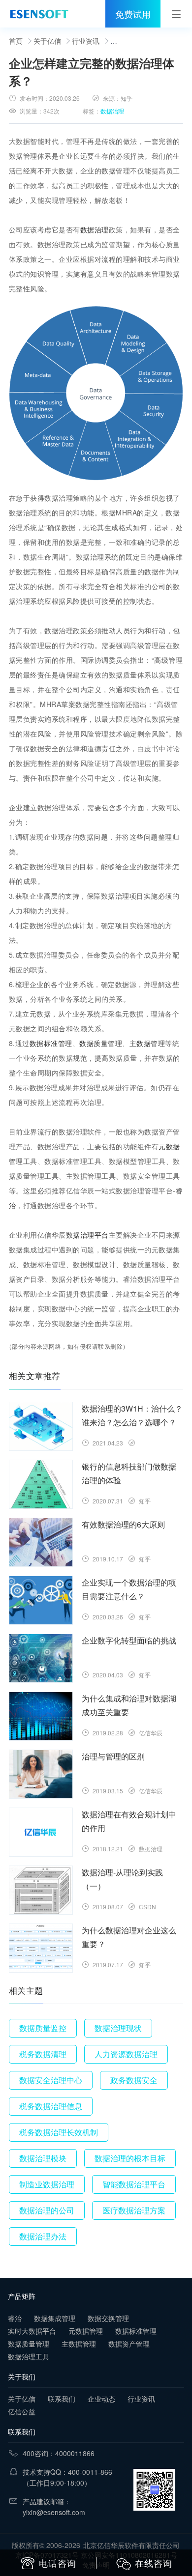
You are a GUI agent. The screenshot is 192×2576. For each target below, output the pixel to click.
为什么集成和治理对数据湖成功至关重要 (129, 1705)
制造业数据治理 (47, 2184)
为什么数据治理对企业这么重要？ (129, 1937)
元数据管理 (86, 2331)
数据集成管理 (55, 2318)
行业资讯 (86, 41)
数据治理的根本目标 (130, 2158)
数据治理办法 (43, 2236)
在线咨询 (154, 2563)
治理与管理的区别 (113, 1756)
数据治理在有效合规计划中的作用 (129, 1821)
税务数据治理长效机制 (59, 2132)
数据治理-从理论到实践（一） (122, 1879)
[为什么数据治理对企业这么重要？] (41, 1948)
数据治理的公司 (47, 2210)
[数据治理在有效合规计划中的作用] (41, 1832)
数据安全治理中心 (51, 2080)
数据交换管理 (108, 2318)
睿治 (15, 2318)
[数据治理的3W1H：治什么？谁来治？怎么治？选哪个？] (41, 1426)
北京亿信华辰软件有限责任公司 (131, 2545)
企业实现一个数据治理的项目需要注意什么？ (129, 1589)
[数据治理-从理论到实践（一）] (41, 1890)
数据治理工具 (29, 2356)
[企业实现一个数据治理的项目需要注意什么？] (41, 1600)
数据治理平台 (87, 1235)
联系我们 (62, 2399)
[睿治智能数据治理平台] (39, 14)
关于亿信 (47, 41)
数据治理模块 (43, 2158)
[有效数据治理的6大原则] (41, 1542)
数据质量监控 (43, 2028)
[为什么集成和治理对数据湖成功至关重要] (41, 1716)
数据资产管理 (129, 2344)
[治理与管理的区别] (41, 1774)
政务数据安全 (134, 2080)
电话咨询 (58, 2563)
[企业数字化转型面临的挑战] (41, 1658)
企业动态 (101, 2399)
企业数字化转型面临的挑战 (129, 1640)
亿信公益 (22, 2411)
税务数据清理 (43, 2054)
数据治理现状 (118, 2028)
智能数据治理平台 (134, 2184)
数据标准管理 (51, 1043)
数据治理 (112, 111)
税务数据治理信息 (51, 2106)
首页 (16, 41)
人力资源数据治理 (126, 2054)
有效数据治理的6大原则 (123, 1524)
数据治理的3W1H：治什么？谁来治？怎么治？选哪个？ (132, 1415)
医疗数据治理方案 (134, 2210)
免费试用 (133, 14)
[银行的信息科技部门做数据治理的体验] (41, 1484)
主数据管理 (147, 1043)
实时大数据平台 (32, 2331)
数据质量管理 (101, 1043)
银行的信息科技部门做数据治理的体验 (129, 1473)
